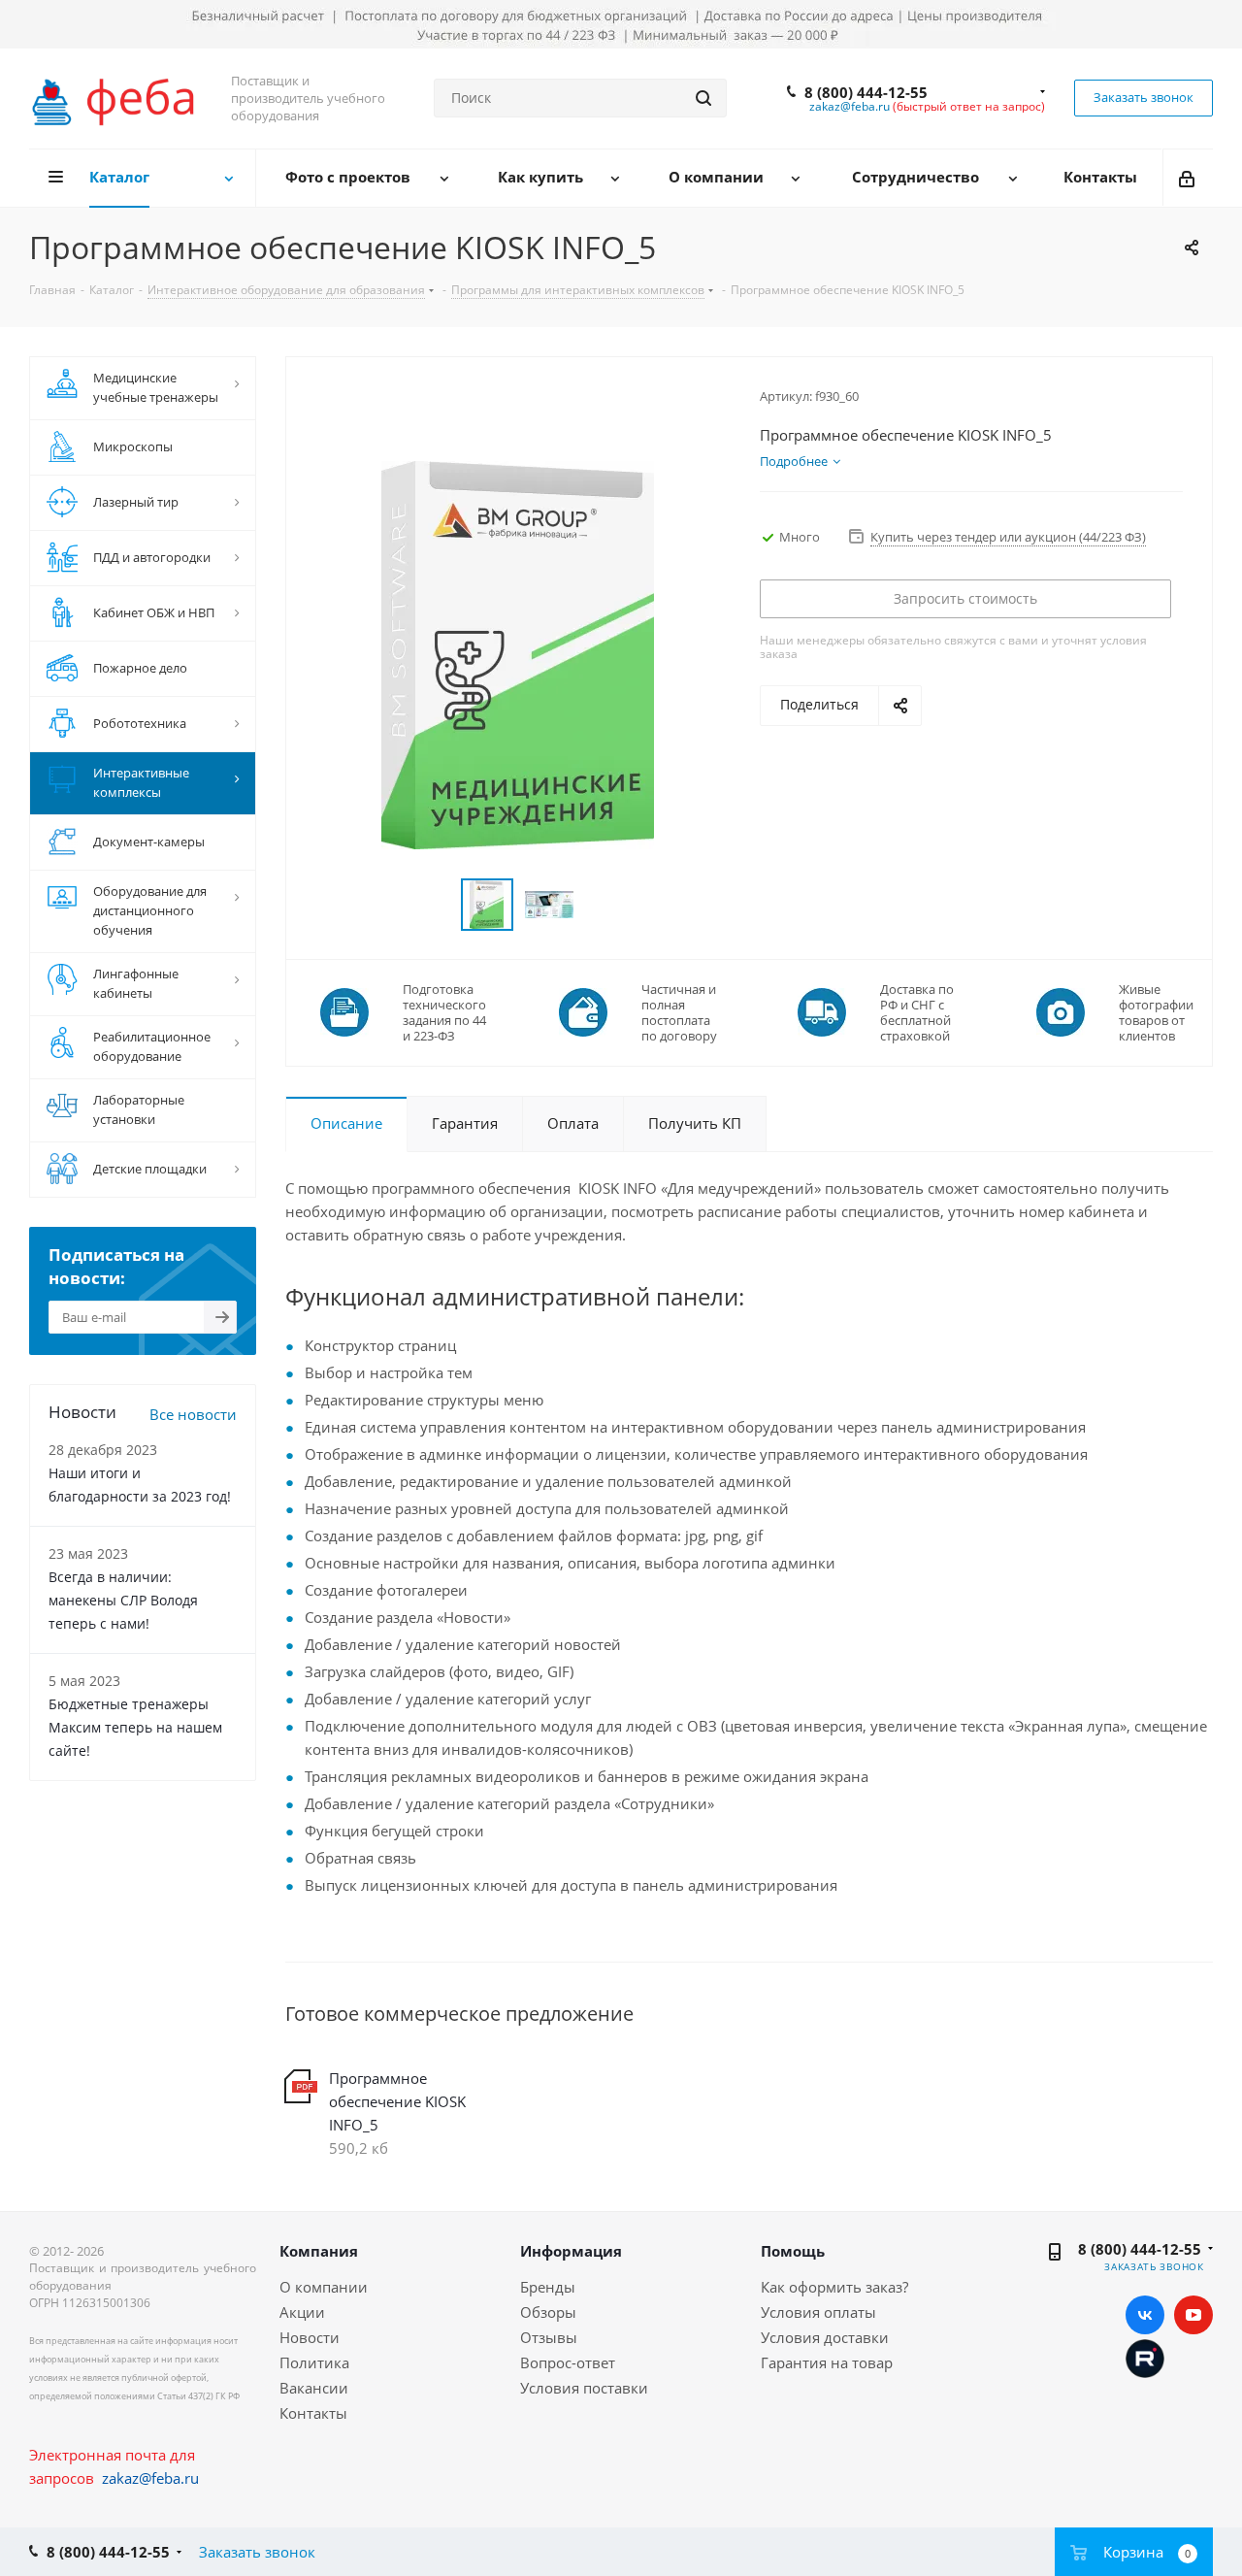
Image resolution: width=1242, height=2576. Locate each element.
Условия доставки (825, 2337)
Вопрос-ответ (568, 2362)
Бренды (548, 2287)
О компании (324, 2287)
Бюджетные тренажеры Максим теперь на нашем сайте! (135, 1727)
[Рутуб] (1145, 2357)
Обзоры (548, 2312)
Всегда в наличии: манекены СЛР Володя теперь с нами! (123, 1600)
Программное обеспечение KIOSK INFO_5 (397, 2101)
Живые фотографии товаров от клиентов (1156, 1012)
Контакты (313, 2413)
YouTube (1193, 2315)
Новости (310, 2337)
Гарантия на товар (827, 2362)
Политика (314, 2362)
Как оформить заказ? (834, 2287)
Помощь (793, 2251)
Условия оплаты (818, 2312)
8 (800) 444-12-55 (866, 92)
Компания (319, 2251)
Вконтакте (1145, 2315)
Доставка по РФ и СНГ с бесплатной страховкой (917, 1012)
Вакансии (314, 2388)
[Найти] (703, 98)
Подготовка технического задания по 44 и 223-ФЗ (444, 1012)
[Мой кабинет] (1188, 178)
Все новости (193, 1414)
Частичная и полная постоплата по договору (679, 1012)
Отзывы (549, 2337)
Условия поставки (584, 2388)
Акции (302, 2312)
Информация (571, 2251)
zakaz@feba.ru (850, 106)
